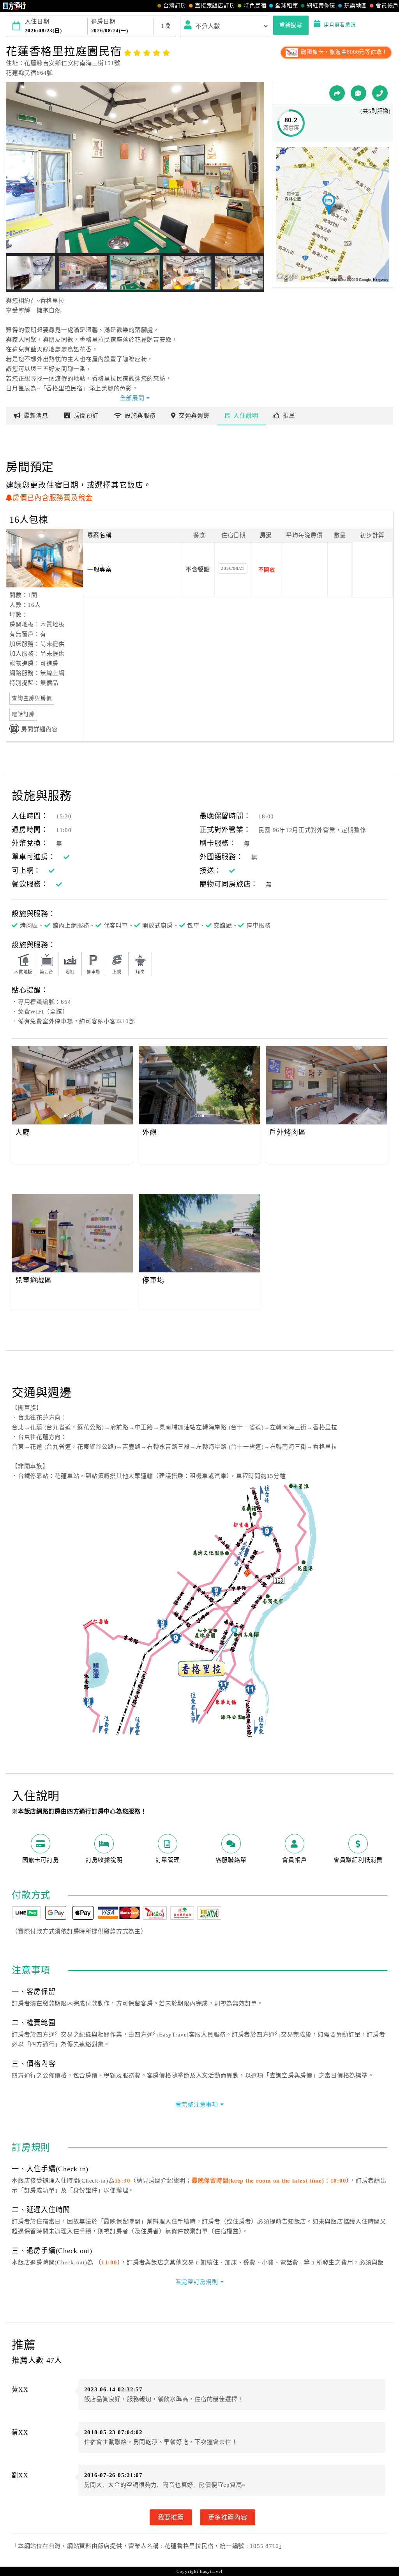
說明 (246, 416)
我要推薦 (171, 2517)
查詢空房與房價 (32, 698)
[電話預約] (380, 93)
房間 (86, 416)
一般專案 (100, 570)
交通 (194, 416)
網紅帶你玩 (321, 6)
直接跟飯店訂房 (215, 6)
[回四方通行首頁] (15, 6)
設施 (140, 416)
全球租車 (287, 6)
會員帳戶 (387, 6)
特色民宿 (255, 6)
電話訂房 (23, 714)
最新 (36, 416)
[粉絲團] (358, 93)
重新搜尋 (291, 25)
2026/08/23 (233, 568)
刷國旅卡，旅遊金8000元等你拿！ (343, 52)
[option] (106, 1085)
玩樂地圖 (356, 6)
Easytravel (211, 2571)
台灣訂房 (175, 6)
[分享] (337, 93)
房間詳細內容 (40, 729)
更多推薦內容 (228, 2517)
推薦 (289, 416)
